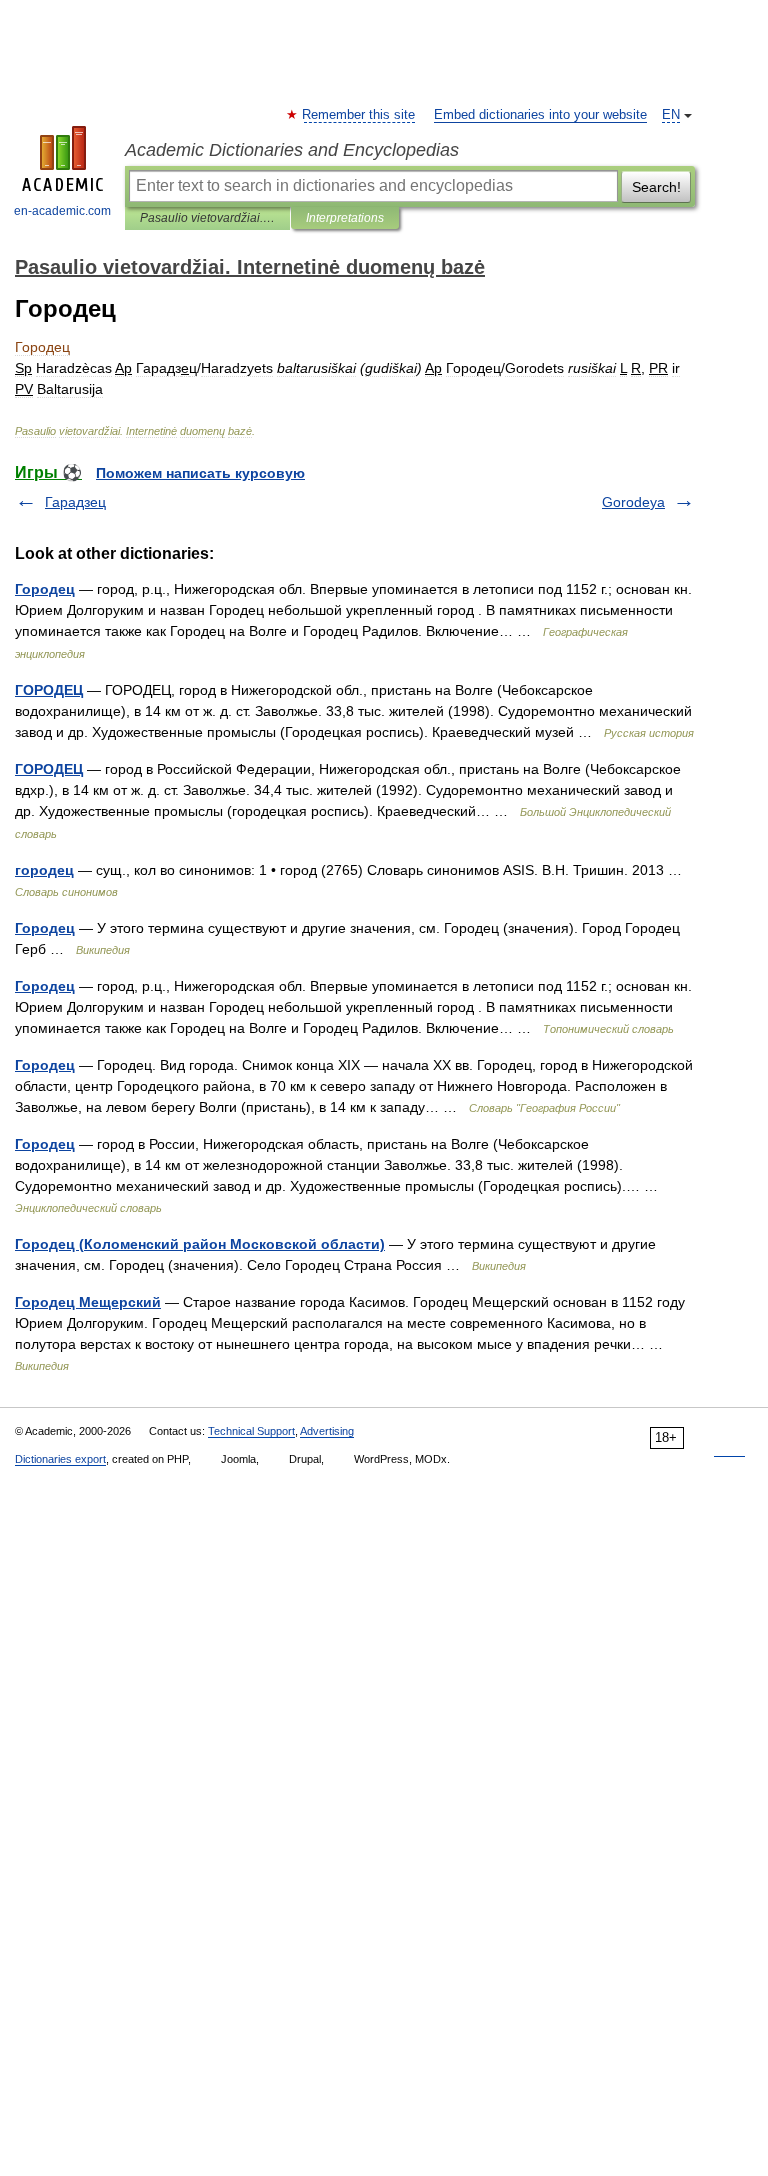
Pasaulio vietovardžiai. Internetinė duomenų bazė (207, 218)
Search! (656, 187)
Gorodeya (633, 502)
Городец (45, 589)
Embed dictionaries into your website (540, 115)
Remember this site (359, 115)
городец (44, 870)
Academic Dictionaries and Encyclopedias (292, 150)
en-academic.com (62, 211)
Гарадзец (75, 502)
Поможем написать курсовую (200, 473)
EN (671, 115)
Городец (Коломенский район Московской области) (200, 1244)
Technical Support (251, 1431)
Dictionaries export (60, 1459)
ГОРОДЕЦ (49, 690)
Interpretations (345, 218)
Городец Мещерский (88, 1302)
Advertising (327, 1431)
